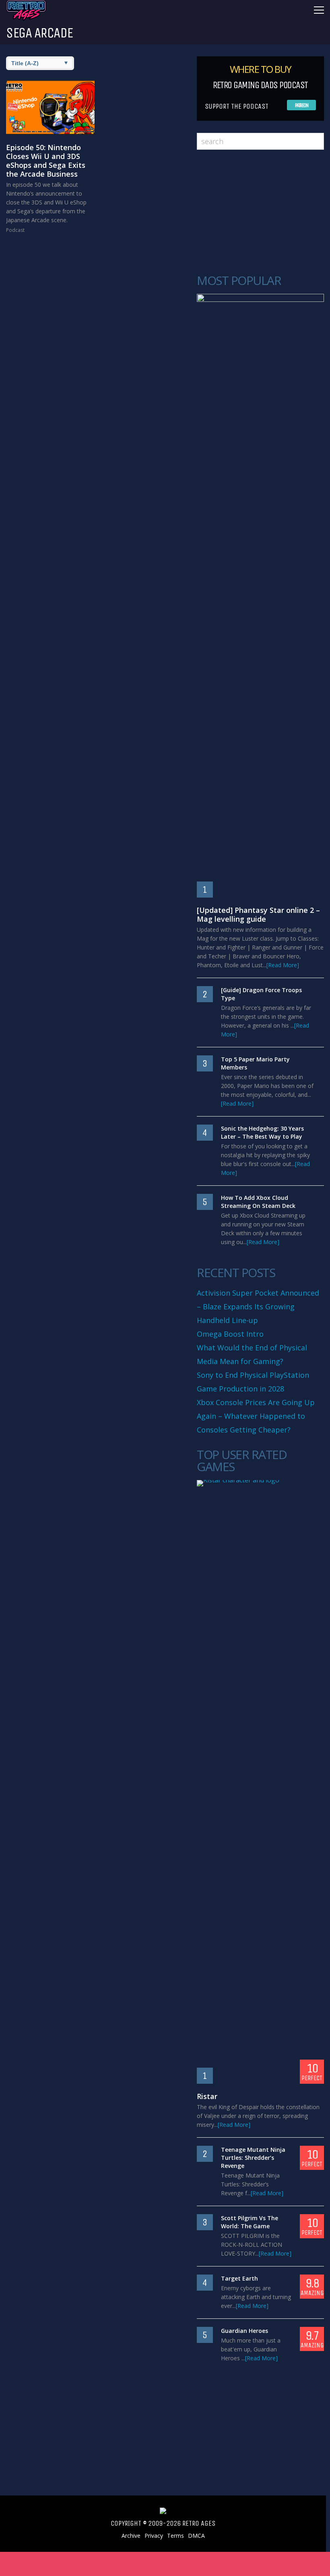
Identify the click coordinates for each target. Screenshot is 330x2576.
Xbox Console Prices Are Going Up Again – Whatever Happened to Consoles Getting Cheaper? (256, 1416)
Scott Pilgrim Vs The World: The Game (250, 2222)
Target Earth (239, 2278)
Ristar (207, 2096)
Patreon (302, 105)
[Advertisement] (256, 212)
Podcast (15, 230)
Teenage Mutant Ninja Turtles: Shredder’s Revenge (253, 2158)
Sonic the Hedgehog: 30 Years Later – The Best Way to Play (262, 1132)
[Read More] (283, 965)
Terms (175, 2536)
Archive (131, 2536)
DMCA (196, 2536)
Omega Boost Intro (230, 1334)
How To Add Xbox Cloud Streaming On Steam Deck (258, 1202)
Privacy (154, 2536)
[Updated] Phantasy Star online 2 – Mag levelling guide (258, 914)
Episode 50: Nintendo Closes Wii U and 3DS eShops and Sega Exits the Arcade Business (46, 161)
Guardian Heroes (244, 2331)
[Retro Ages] (26, 19)
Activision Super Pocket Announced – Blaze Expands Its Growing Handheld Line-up (258, 1307)
